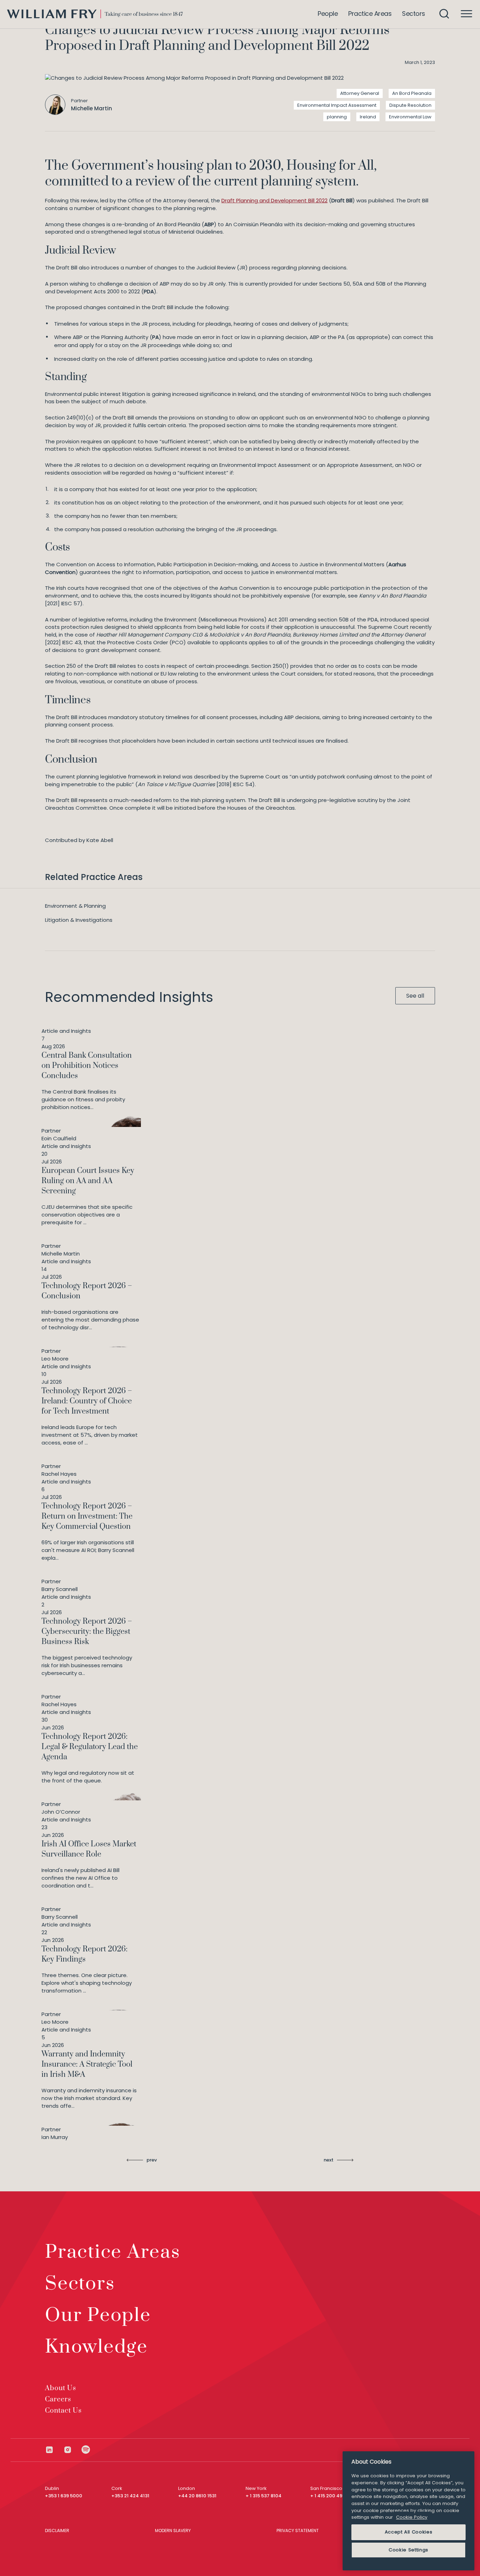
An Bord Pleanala (412, 93)
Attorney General (360, 93)
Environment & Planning (75, 906)
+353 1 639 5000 (64, 2496)
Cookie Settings (408, 2550)
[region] (408, 2511)
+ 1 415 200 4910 (329, 2496)
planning (337, 117)
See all (415, 996)
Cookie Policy (412, 2517)
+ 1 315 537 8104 (264, 2496)
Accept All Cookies (409, 2532)
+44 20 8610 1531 (197, 2496)
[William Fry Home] (95, 14)
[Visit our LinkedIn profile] (54, 2450)
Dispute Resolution (410, 105)
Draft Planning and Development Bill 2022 (274, 200)
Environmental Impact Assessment (337, 105)
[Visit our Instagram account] (72, 2450)
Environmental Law (410, 117)
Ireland (368, 117)
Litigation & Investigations (79, 920)
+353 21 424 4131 (130, 2496)
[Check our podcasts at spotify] (86, 2450)
